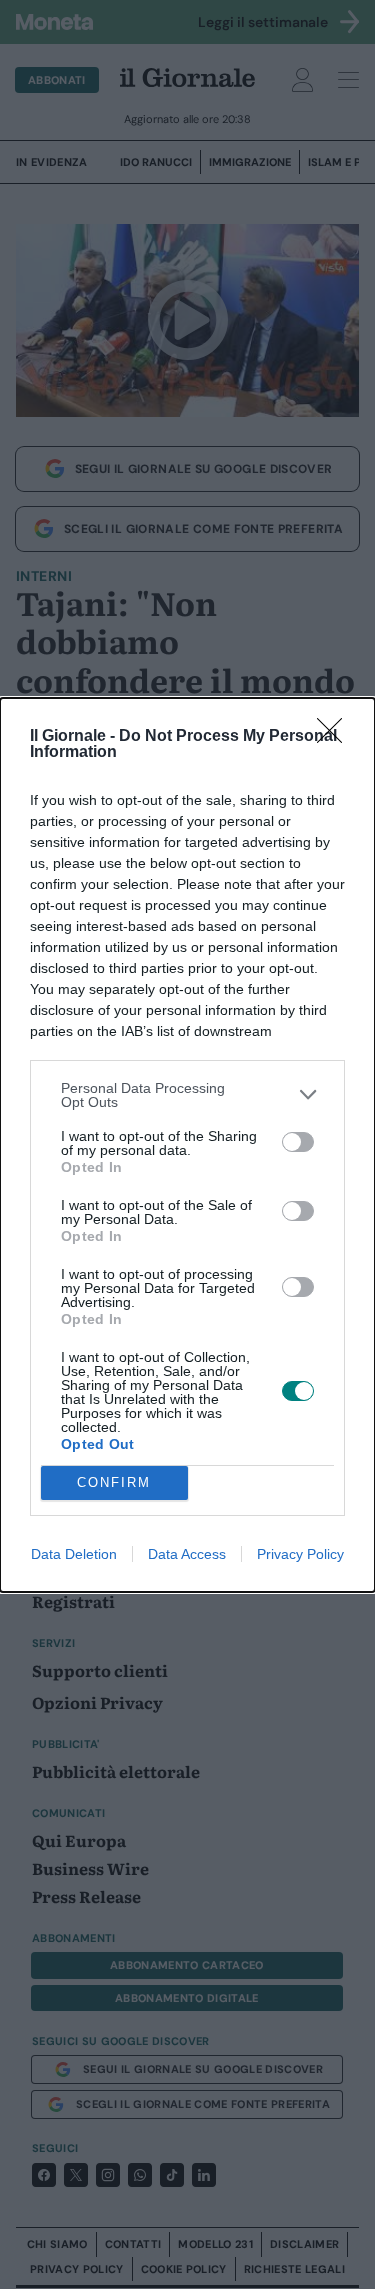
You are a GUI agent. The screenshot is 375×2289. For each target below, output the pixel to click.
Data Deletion (74, 1554)
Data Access (187, 1554)
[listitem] (187, 1095)
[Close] (336, 737)
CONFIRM (114, 1482)
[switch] (298, 1142)
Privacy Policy (300, 1554)
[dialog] (187, 1145)
